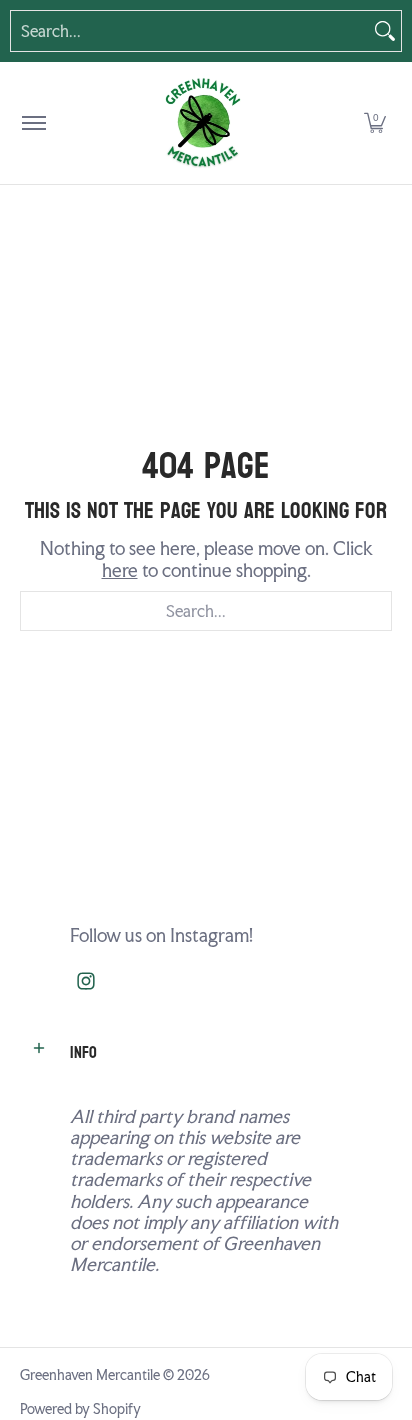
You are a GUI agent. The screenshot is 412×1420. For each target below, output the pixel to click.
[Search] (385, 31)
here (120, 570)
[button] (375, 123)
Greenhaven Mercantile (90, 1375)
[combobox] (190, 31)
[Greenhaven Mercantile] (202, 123)
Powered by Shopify (80, 1409)
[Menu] (33, 123)
